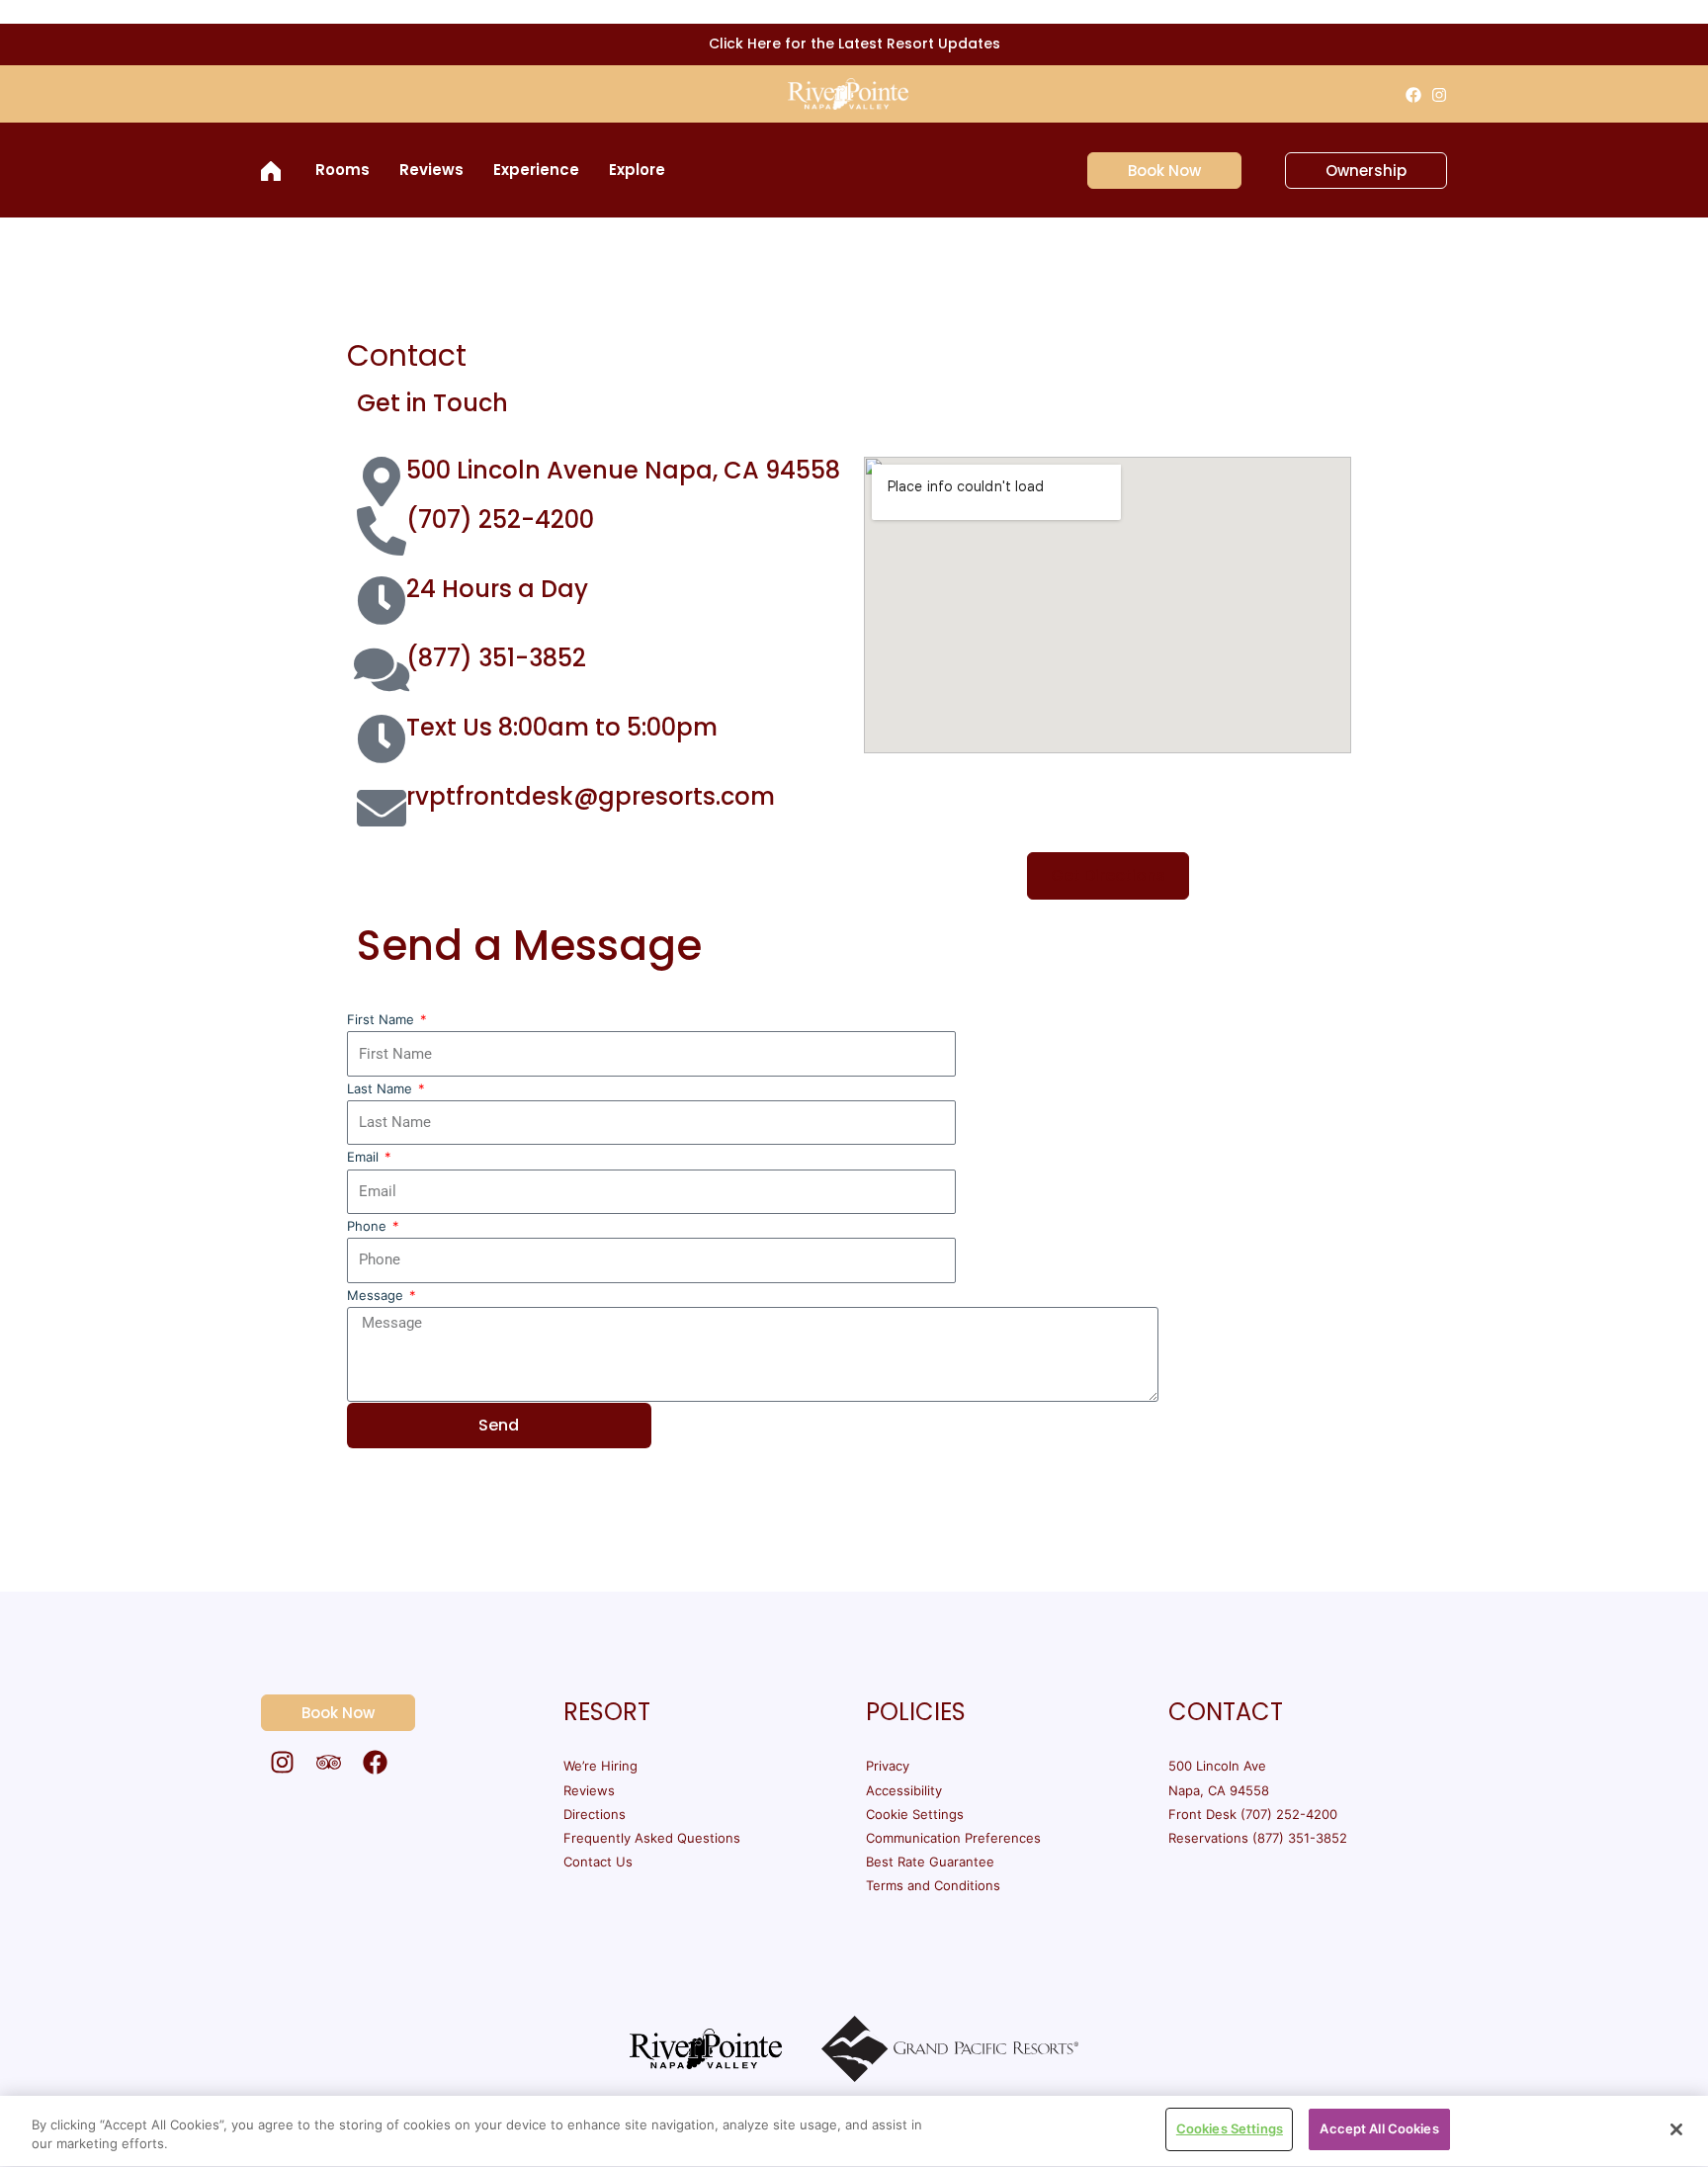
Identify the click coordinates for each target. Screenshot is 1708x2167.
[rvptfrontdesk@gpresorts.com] (382, 808)
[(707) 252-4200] (382, 531)
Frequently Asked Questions (652, 1838)
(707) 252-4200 (500, 520)
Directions (595, 1814)
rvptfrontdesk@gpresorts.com (591, 796)
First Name (383, 1019)
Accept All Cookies (1379, 2128)
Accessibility (904, 1790)
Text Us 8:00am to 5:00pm (562, 727)
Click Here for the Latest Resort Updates (854, 43)
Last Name (382, 1088)
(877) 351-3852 (496, 658)
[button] (1153, 171)
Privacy (888, 1766)
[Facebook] (1413, 95)
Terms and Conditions (933, 1885)
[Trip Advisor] (329, 1762)
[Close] (1676, 2129)
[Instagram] (1439, 95)
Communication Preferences (953, 1838)
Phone (369, 1226)
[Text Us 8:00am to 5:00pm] (382, 738)
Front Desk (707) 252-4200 (1253, 1814)
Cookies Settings (1230, 2128)
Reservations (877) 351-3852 (1258, 1838)
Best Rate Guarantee (930, 1862)
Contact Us (598, 1862)
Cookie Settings (915, 1814)
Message (377, 1295)
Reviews (589, 1790)
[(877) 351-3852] (382, 669)
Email (365, 1157)
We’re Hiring (600, 1766)
